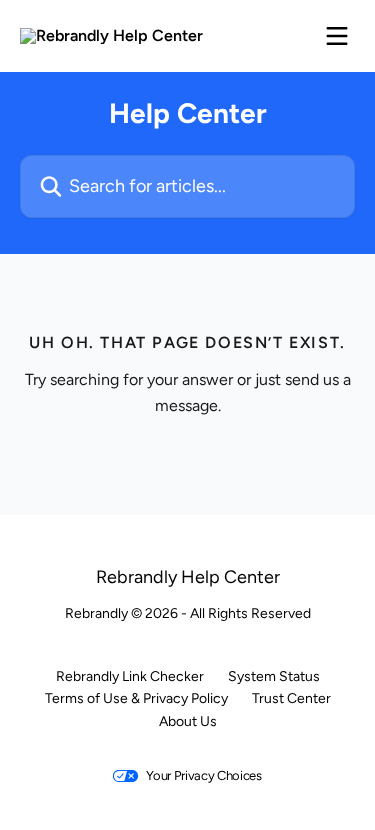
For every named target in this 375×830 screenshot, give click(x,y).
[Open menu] (337, 36)
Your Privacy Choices (204, 775)
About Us (188, 721)
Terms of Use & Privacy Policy (136, 698)
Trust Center (291, 698)
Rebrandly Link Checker (130, 676)
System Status (274, 676)
